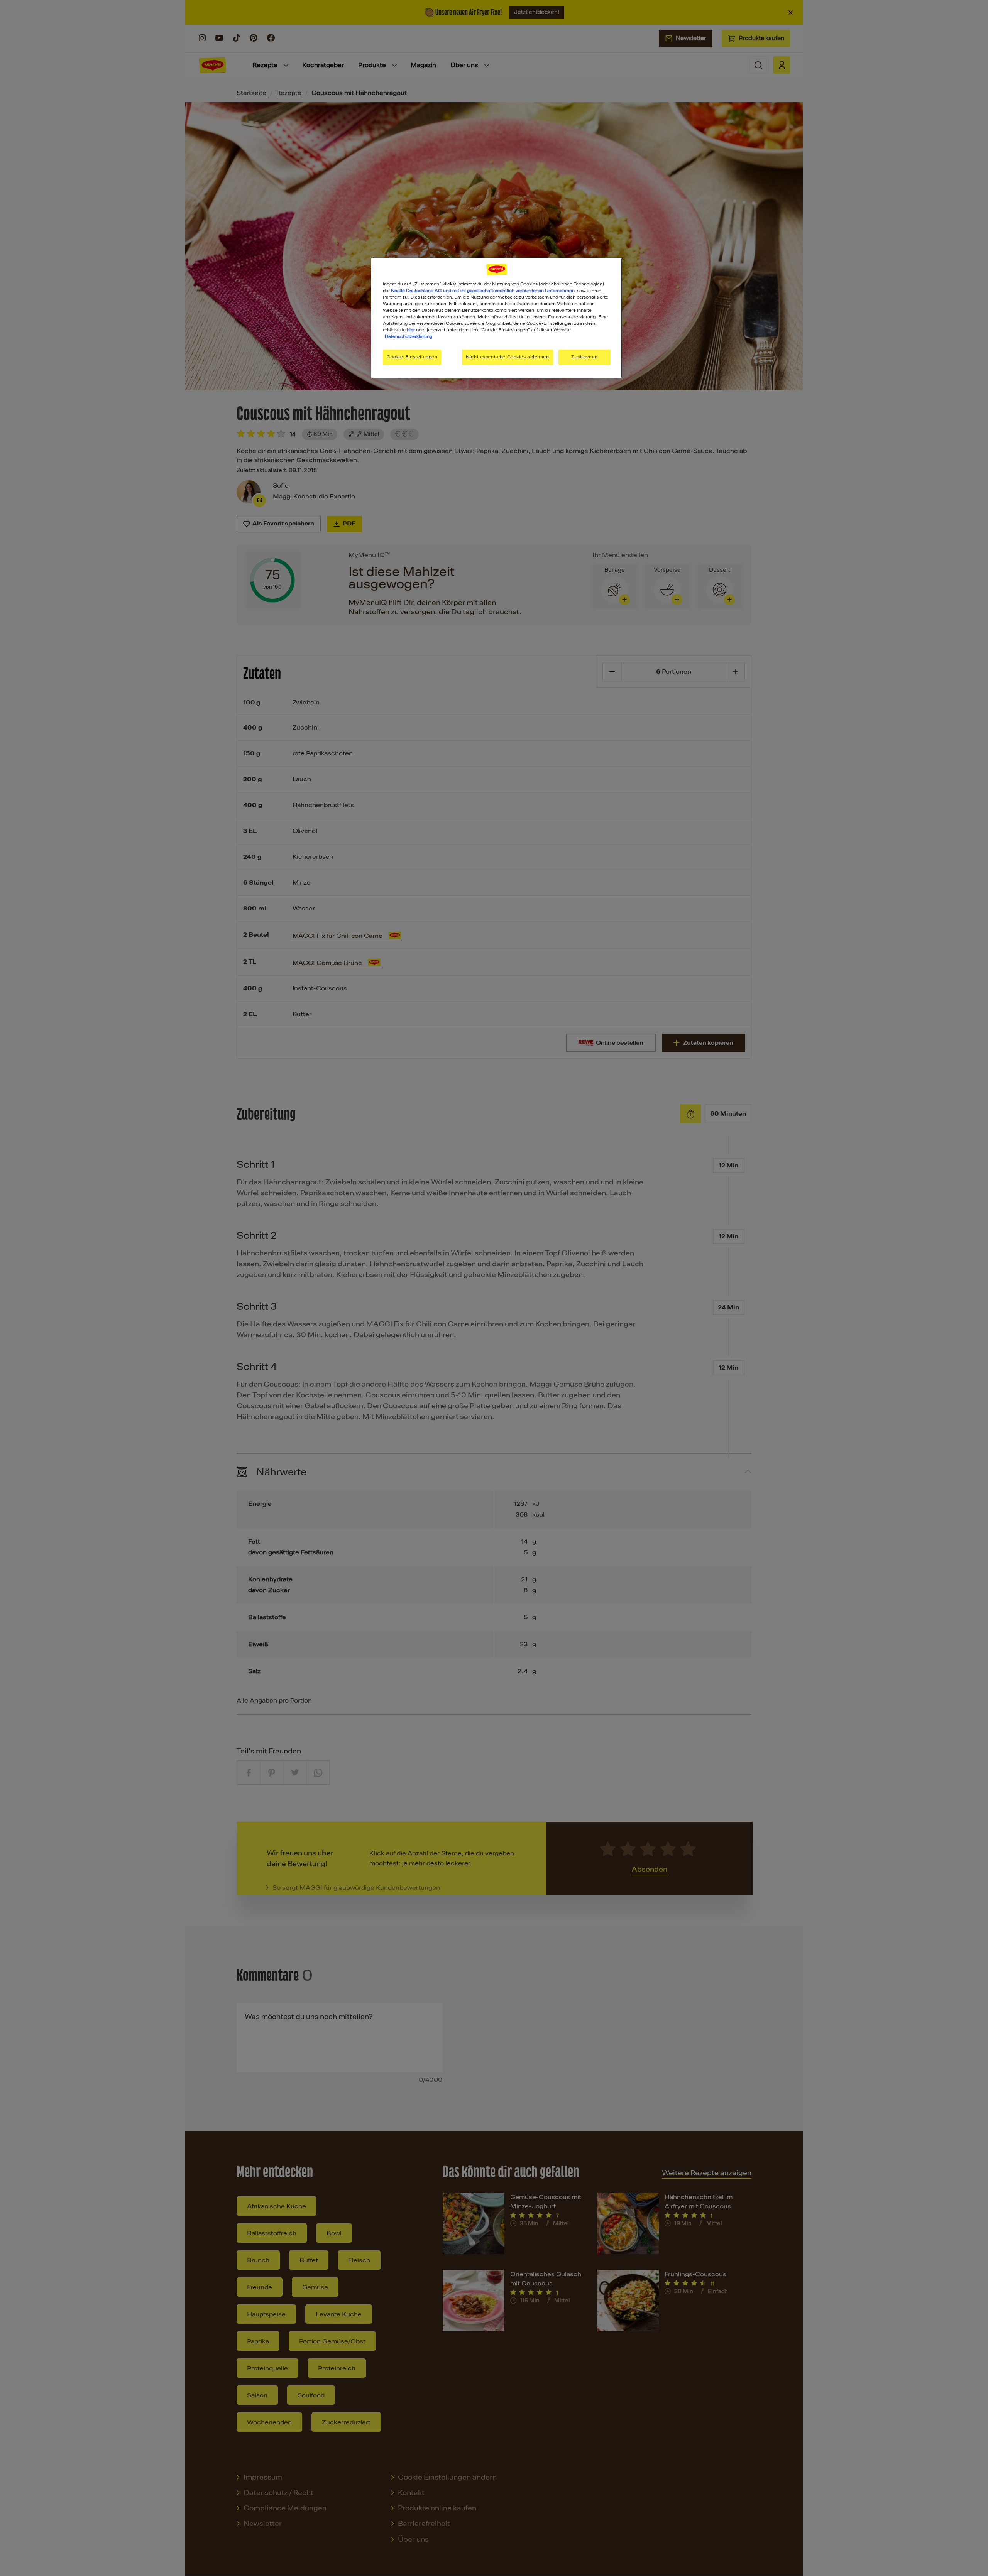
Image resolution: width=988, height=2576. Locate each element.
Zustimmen (585, 357)
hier (411, 330)
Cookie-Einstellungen (412, 357)
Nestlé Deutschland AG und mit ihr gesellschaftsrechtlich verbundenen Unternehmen (483, 291)
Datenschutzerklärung (409, 336)
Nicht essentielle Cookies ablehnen (507, 357)
